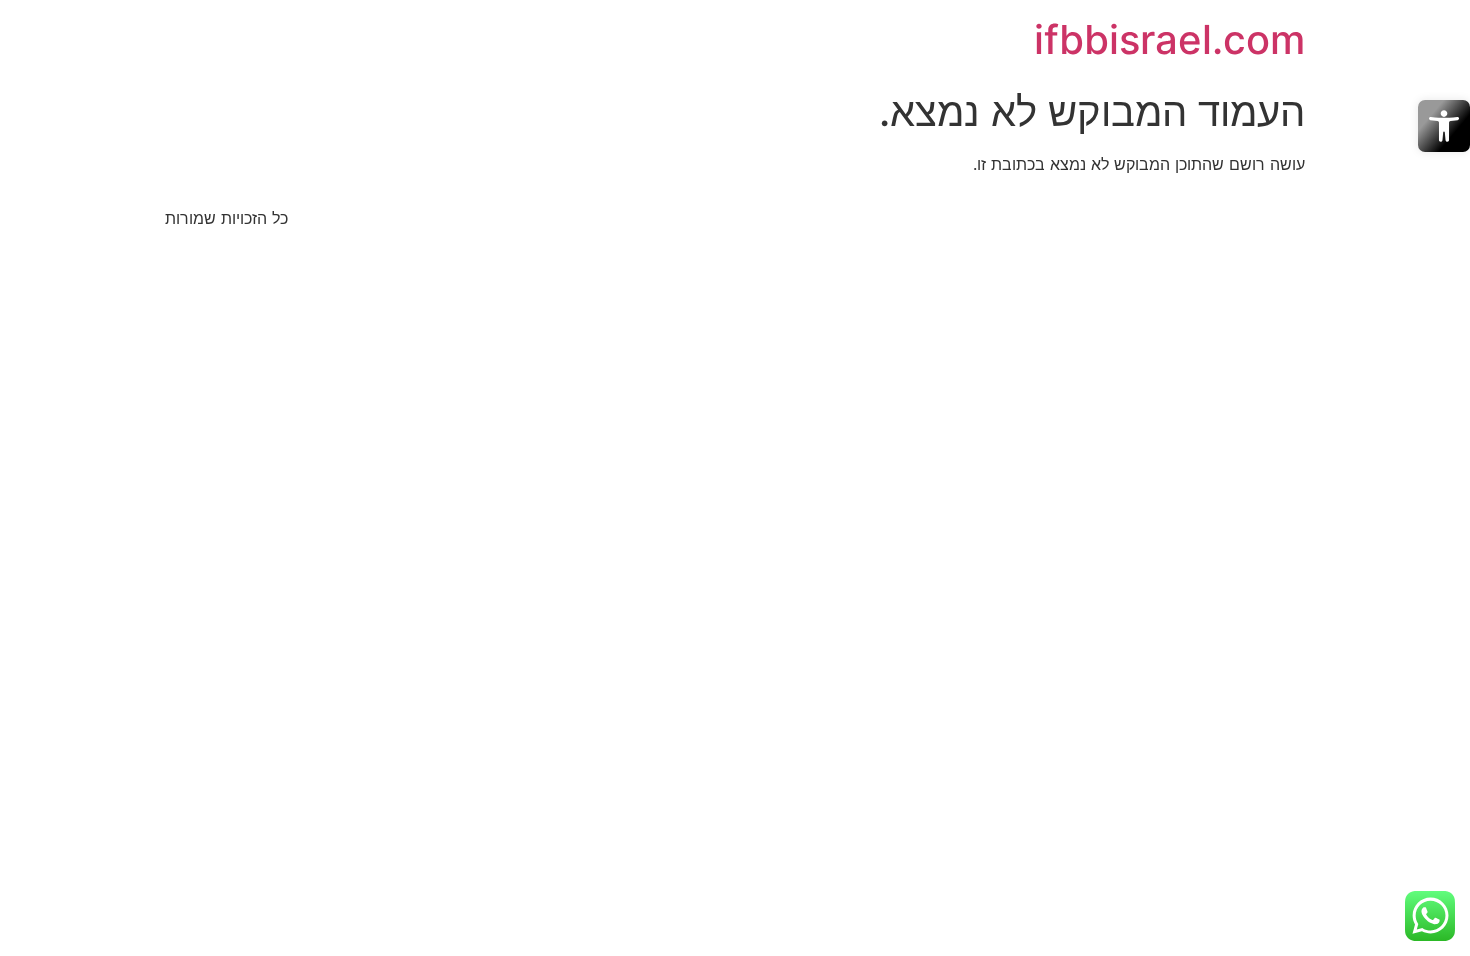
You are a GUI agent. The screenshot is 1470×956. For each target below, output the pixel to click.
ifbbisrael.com (1169, 39)
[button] (1444, 126)
